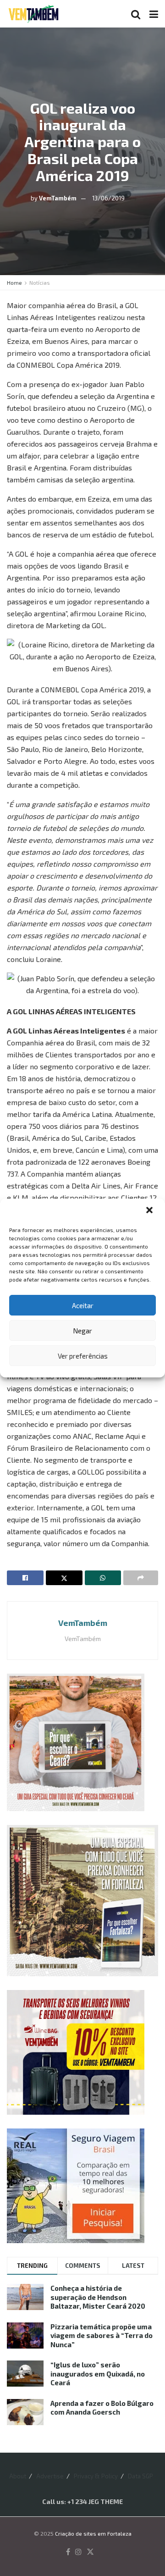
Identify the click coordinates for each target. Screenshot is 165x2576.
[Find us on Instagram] (78, 2552)
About (18, 2476)
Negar (82, 1331)
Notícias (40, 282)
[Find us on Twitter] (90, 2552)
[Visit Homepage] (33, 14)
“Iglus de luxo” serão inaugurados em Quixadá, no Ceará (98, 2374)
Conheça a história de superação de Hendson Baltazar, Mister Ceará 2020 (98, 2297)
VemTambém (58, 198)
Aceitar (83, 1305)
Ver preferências (83, 1356)
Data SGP (140, 2476)
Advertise (50, 2476)
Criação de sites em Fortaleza (93, 2533)
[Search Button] (136, 14)
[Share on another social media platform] (141, 1578)
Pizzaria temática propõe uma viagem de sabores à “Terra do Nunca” (102, 2336)
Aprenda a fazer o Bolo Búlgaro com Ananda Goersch (102, 2408)
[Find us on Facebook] (68, 2552)
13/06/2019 (108, 198)
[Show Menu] (154, 14)
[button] (150, 1211)
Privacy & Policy (96, 2476)
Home (14, 282)
